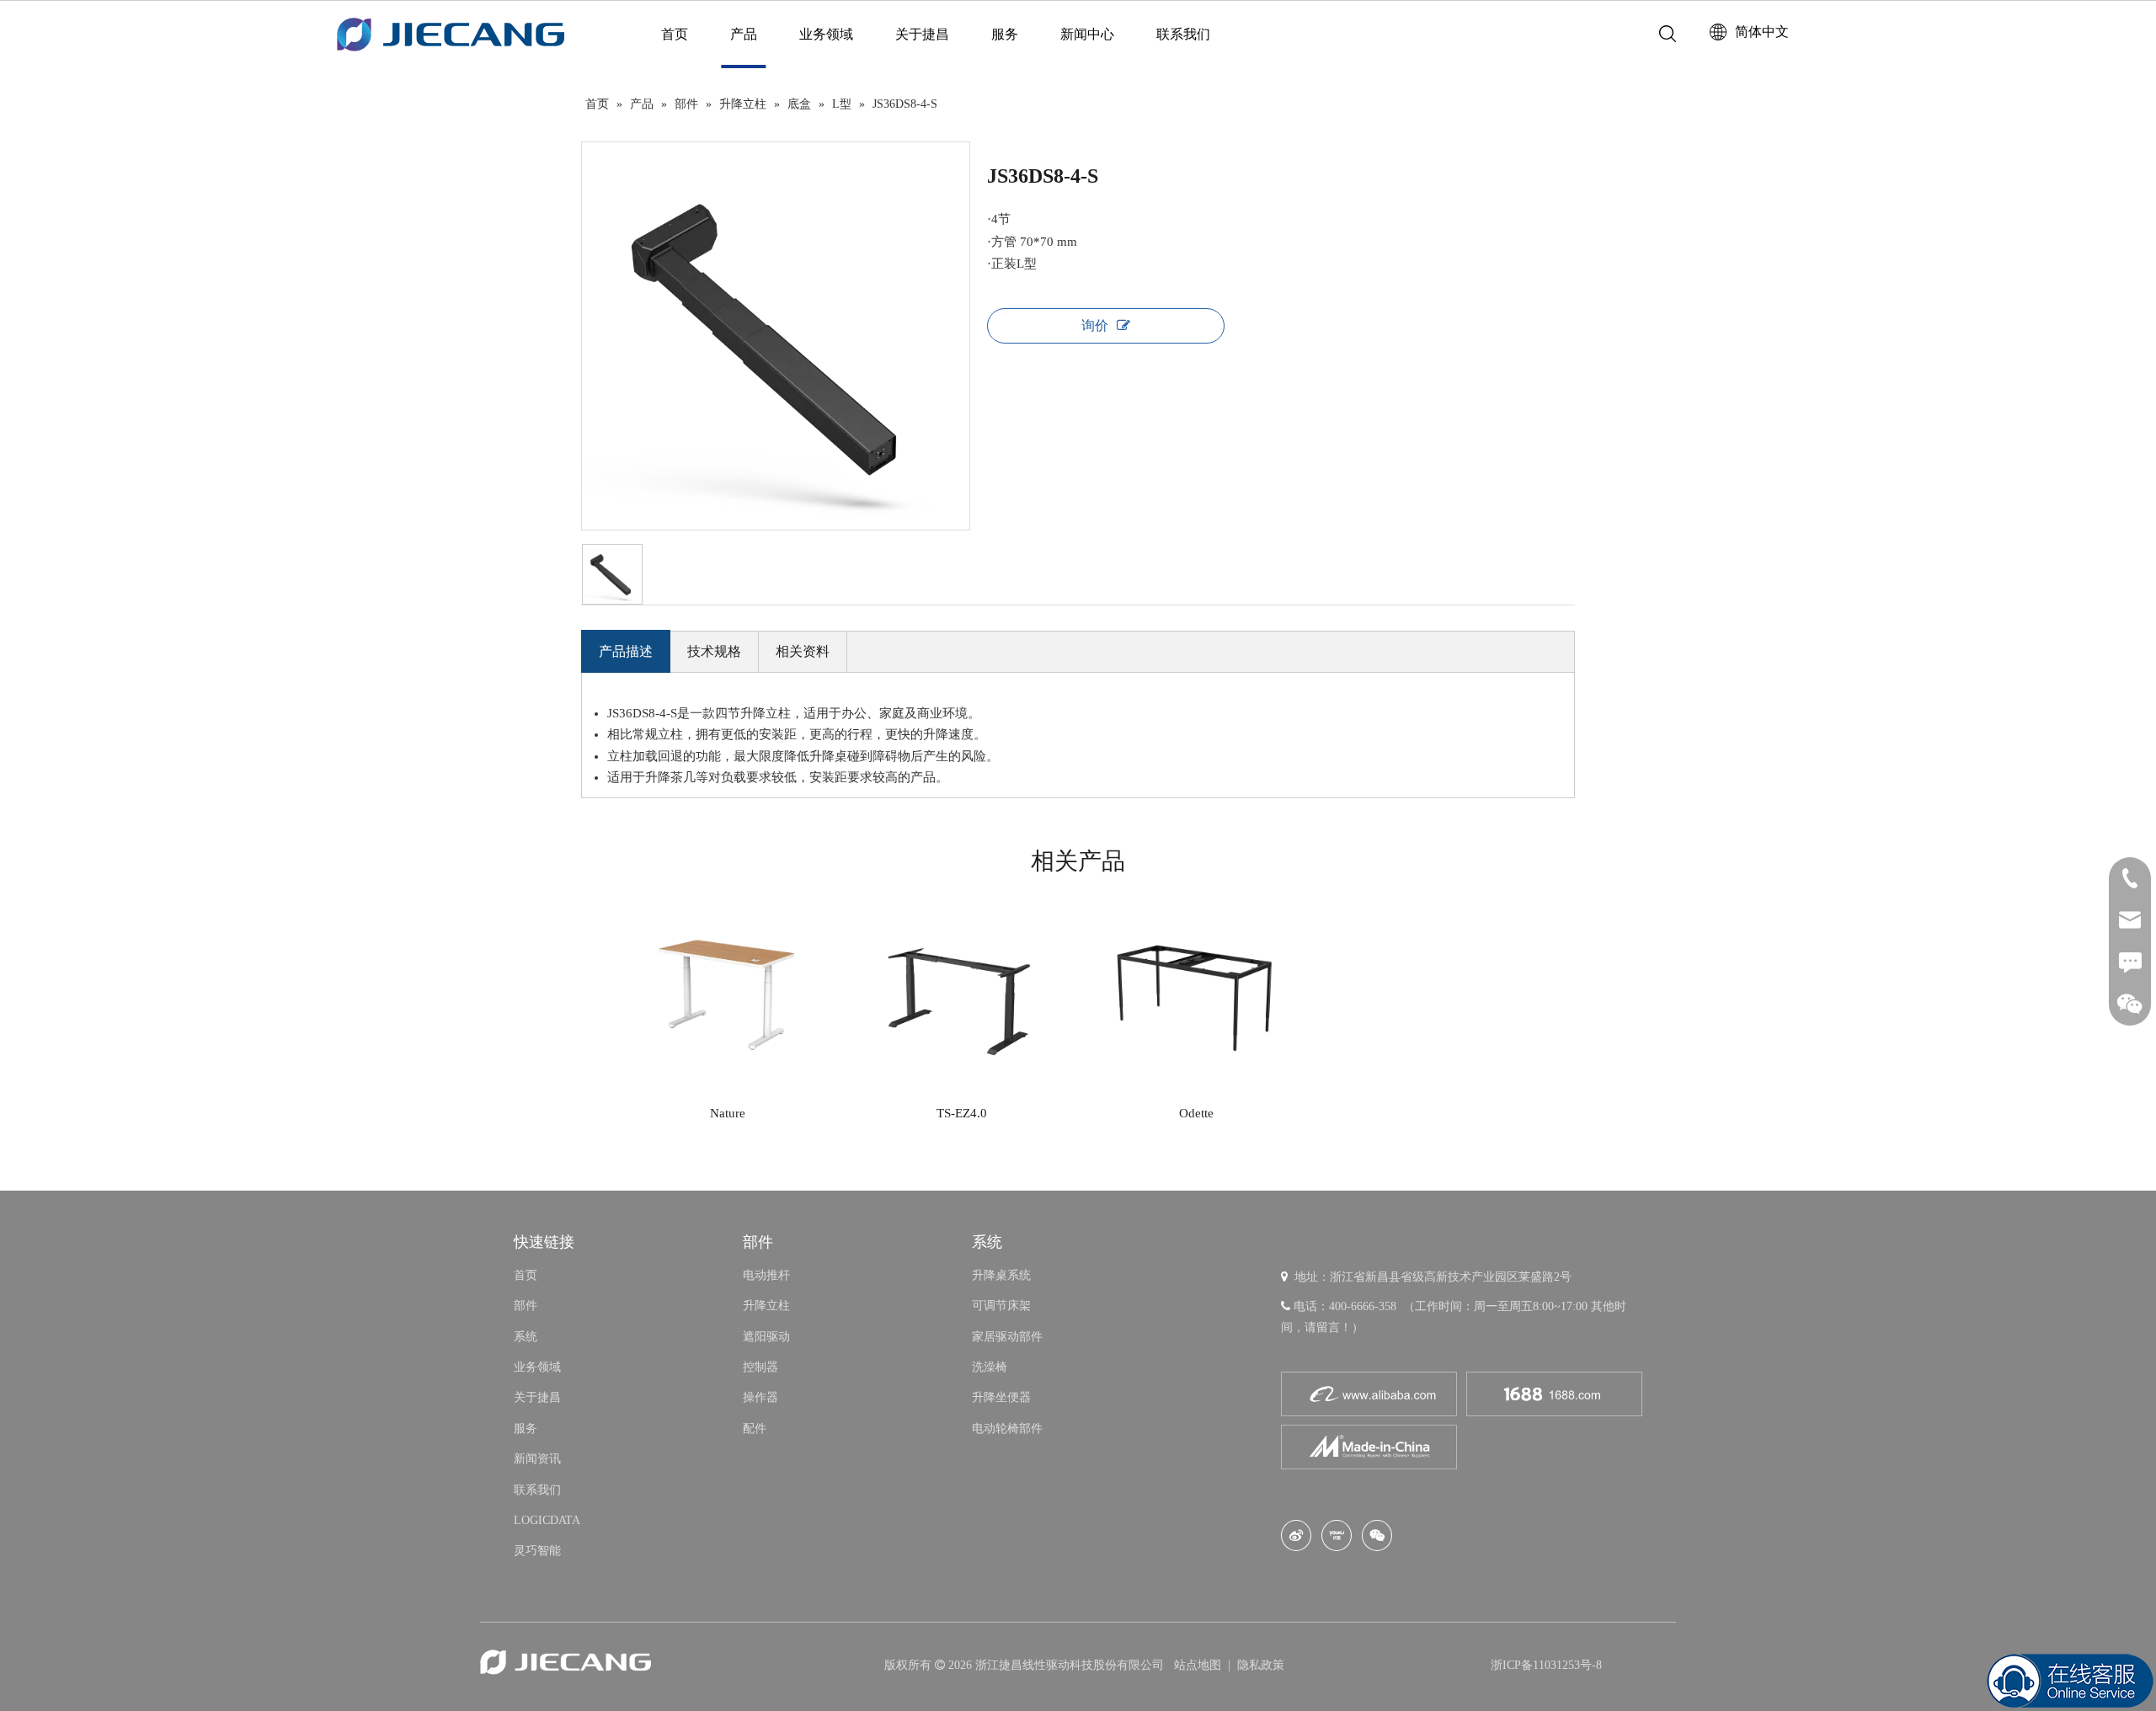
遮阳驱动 (766, 1337)
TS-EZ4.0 (962, 1113)
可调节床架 (1001, 1306)
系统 (526, 1337)
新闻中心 (1087, 34)
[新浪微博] (1296, 1535)
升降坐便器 (1001, 1397)
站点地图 (1199, 1665)
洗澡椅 (990, 1367)
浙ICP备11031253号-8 (1546, 1665)
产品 (744, 34)
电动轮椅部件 (1007, 1428)
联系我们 (1183, 34)
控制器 (760, 1367)
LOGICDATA (547, 1520)
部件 (526, 1306)
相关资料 (803, 651)
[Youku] (1337, 1535)
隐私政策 (1261, 1665)
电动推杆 (766, 1275)
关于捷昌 (922, 34)
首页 (675, 34)
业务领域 (826, 34)
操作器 (760, 1397)
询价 (1095, 325)
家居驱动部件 (1007, 1337)
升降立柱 (766, 1306)
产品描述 (626, 651)
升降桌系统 (1001, 1275)
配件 (755, 1428)
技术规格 (714, 651)
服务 (1005, 34)
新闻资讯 (537, 1459)
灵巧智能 (537, 1551)
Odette (1196, 1113)
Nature (728, 1113)
